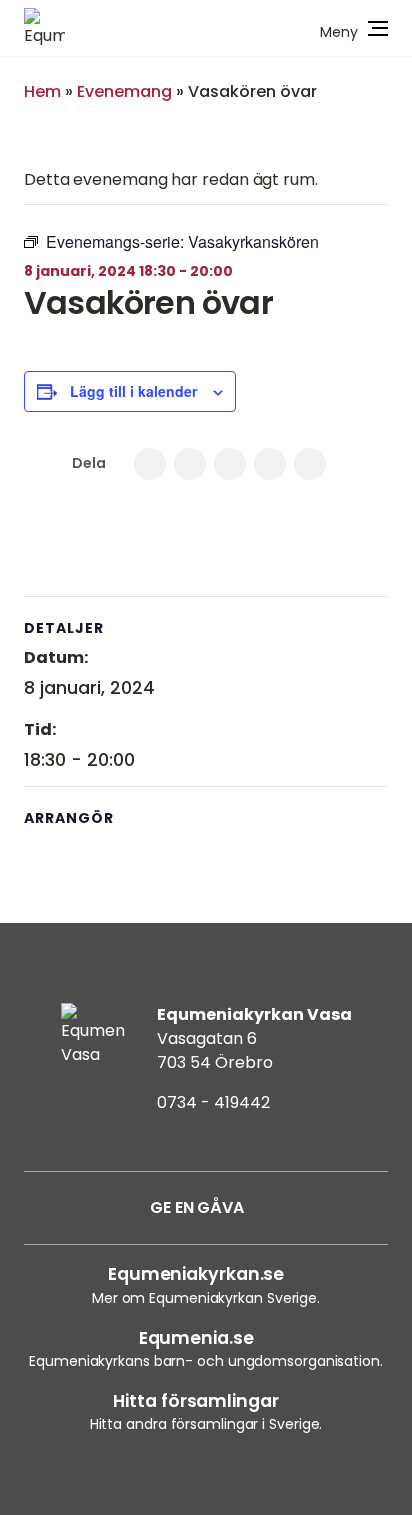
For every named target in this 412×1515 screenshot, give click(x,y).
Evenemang (124, 91)
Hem (42, 91)
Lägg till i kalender (133, 391)
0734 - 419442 (213, 1102)
